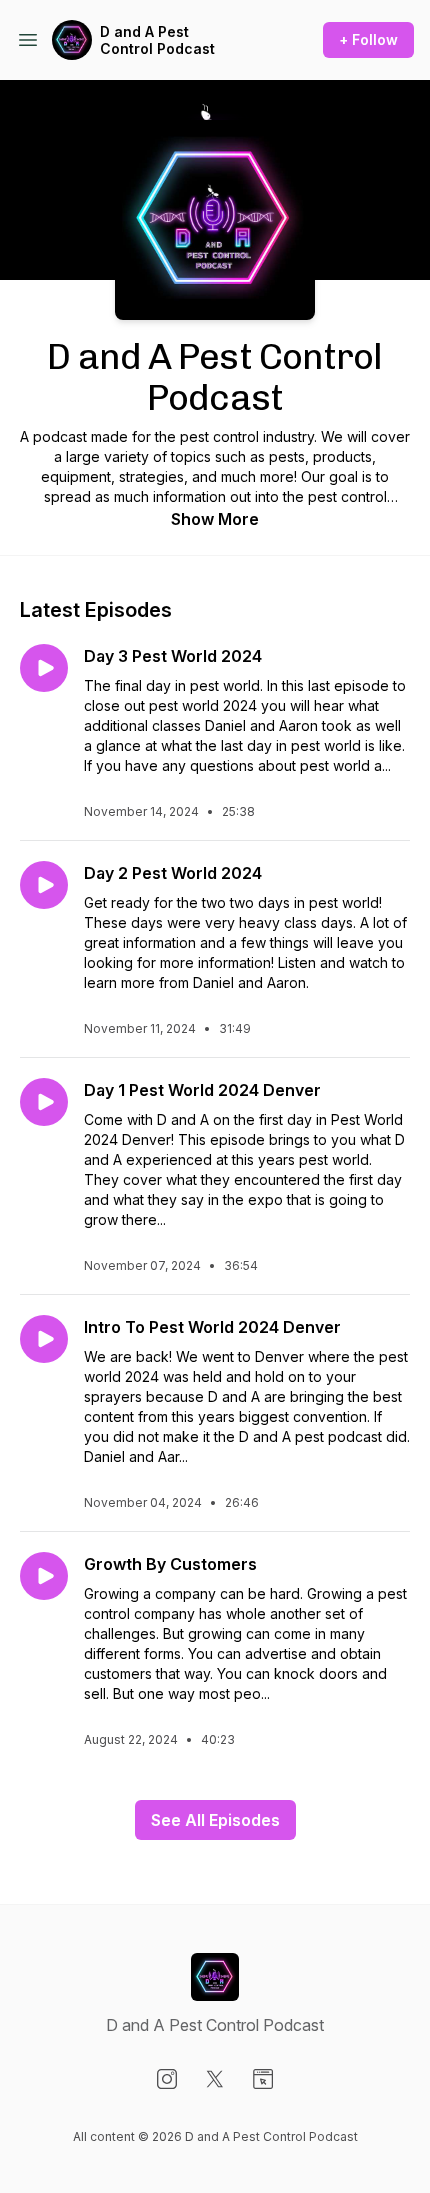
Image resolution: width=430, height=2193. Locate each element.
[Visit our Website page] (263, 2079)
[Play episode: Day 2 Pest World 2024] (44, 885)
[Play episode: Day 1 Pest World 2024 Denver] (44, 1102)
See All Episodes (215, 1820)
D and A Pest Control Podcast (157, 40)
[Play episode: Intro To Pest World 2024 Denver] (44, 1339)
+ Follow (368, 39)
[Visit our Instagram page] (167, 2079)
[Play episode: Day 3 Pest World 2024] (44, 668)
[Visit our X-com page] (215, 2079)
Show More (215, 519)
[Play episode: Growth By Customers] (44, 1576)
